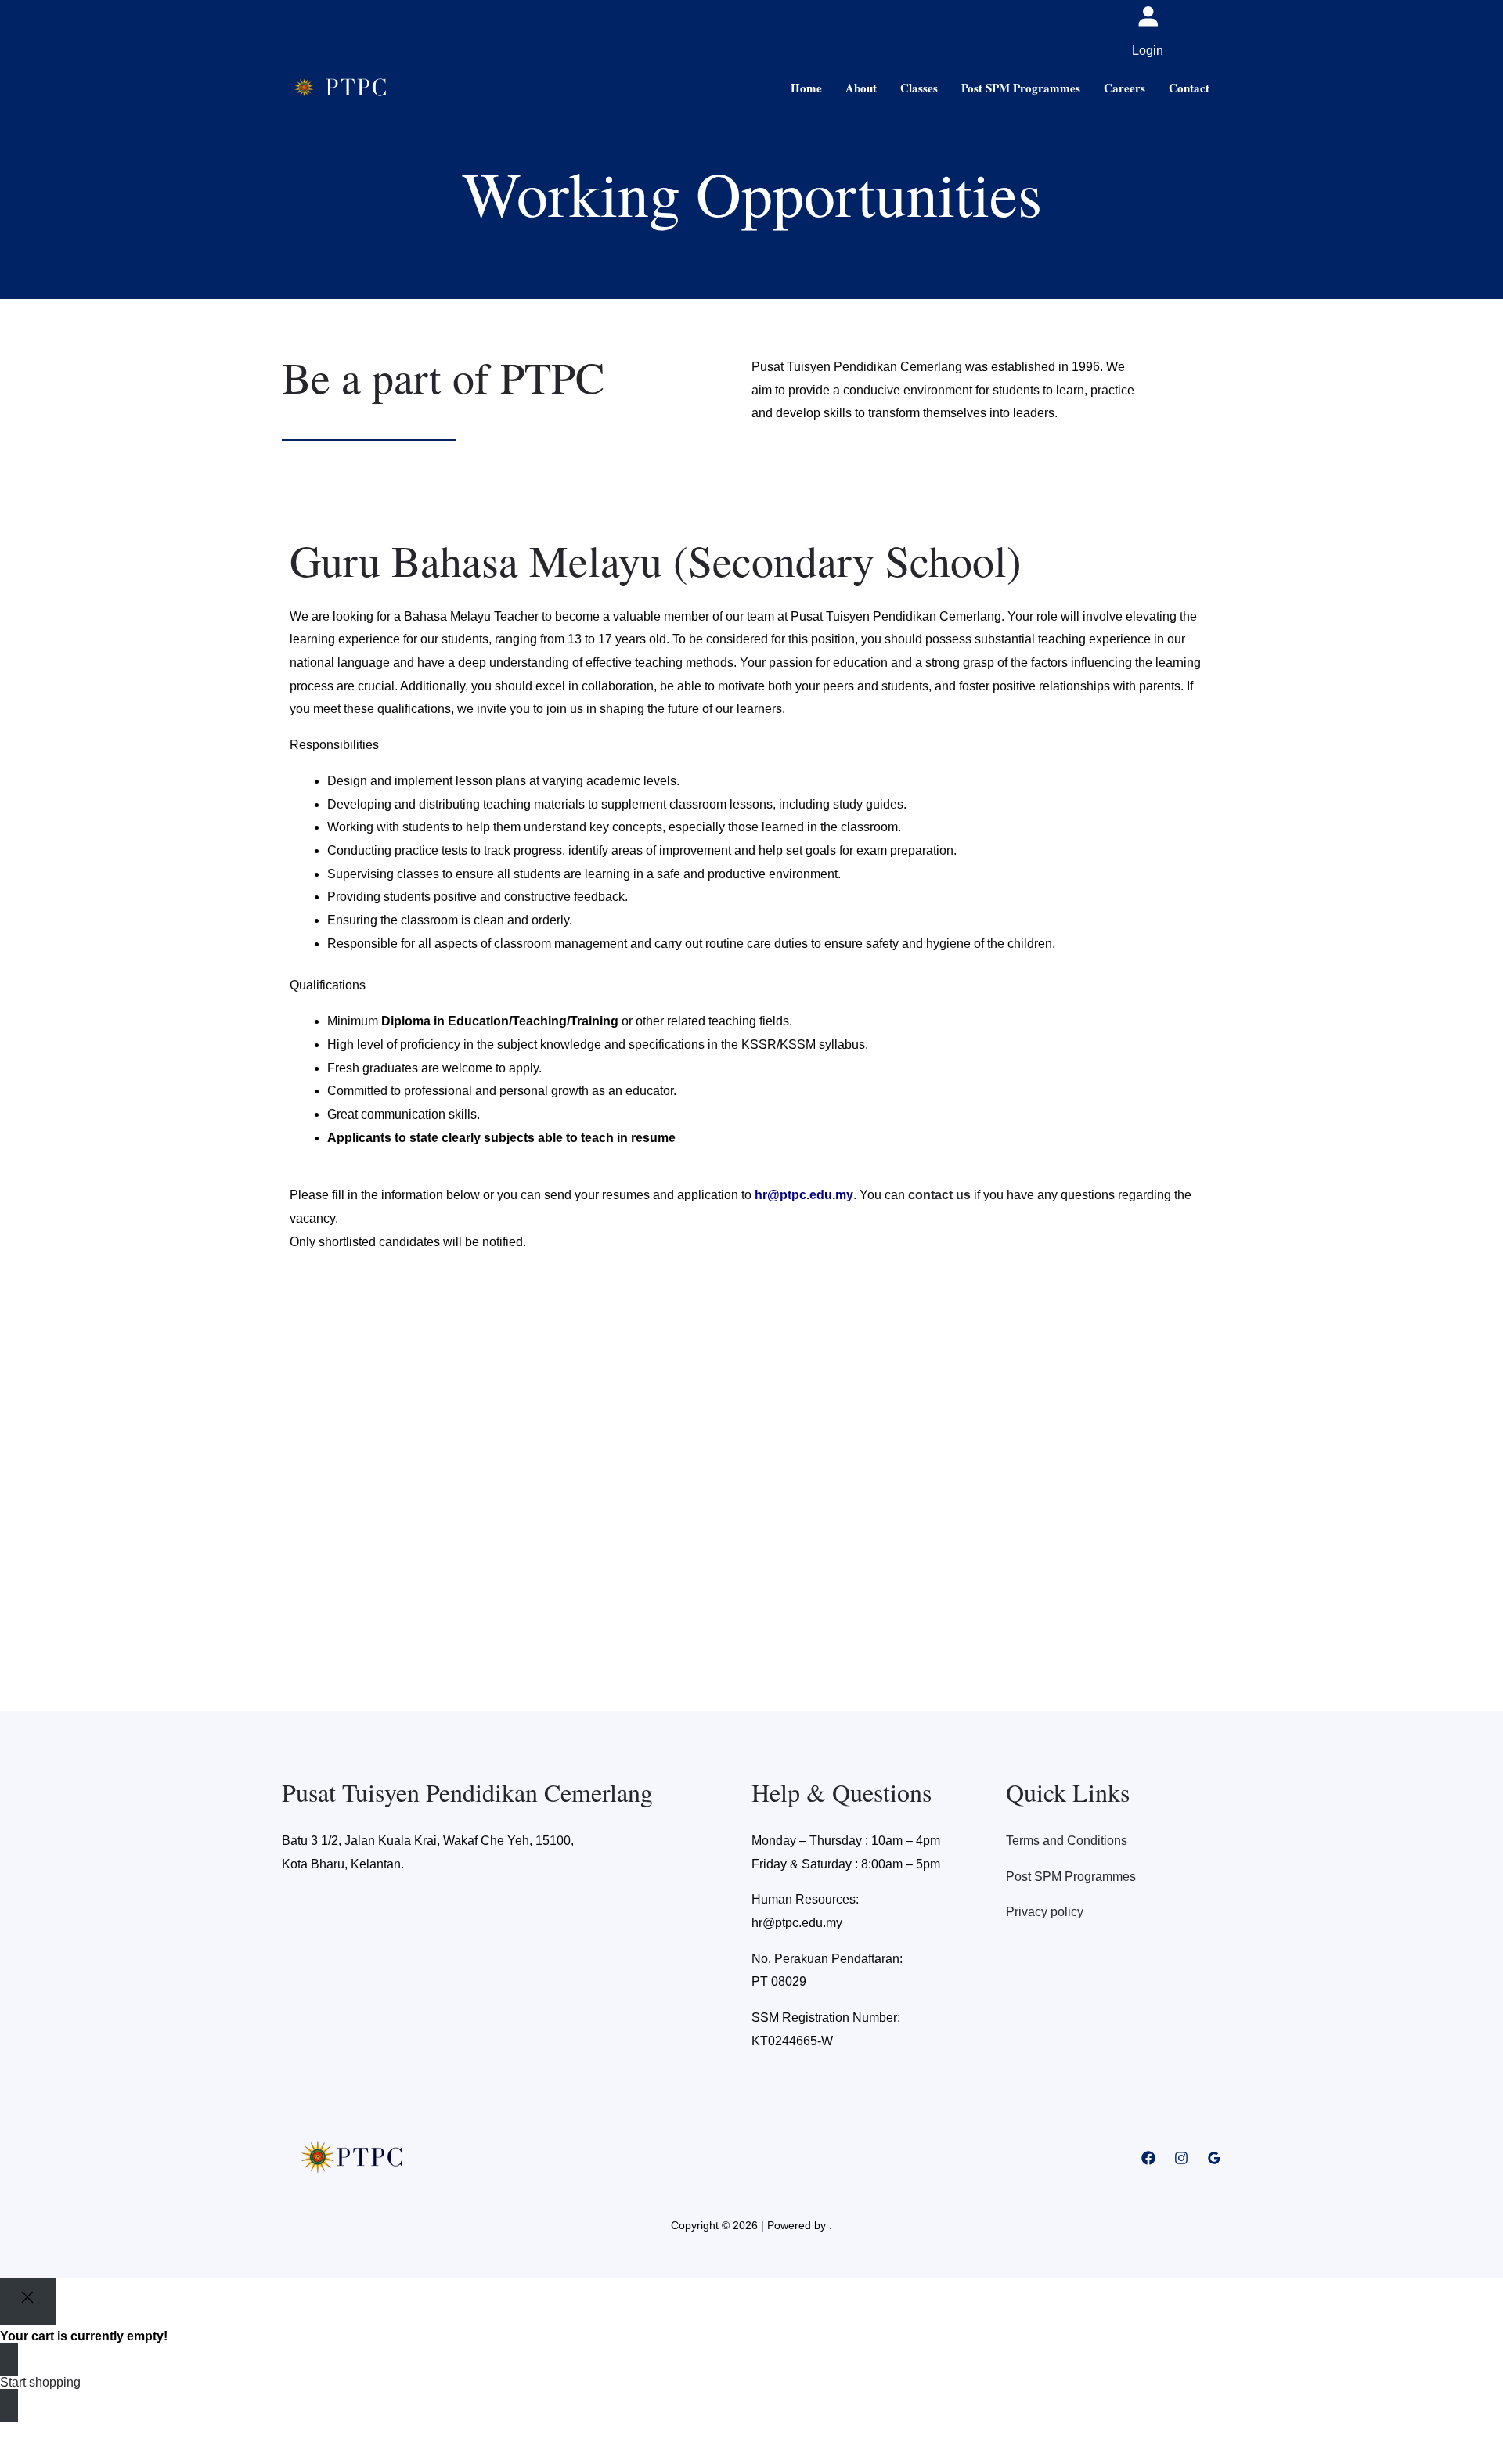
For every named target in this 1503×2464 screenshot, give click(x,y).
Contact (1189, 88)
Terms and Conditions (1067, 1841)
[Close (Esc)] (119, 2433)
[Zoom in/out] (16, 2433)
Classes (919, 88)
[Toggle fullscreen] (50, 2433)
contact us (939, 1195)
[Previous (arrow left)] (16, 2456)
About (861, 88)
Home (806, 88)
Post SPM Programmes (1021, 88)
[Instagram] (1181, 2158)
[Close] (28, 2301)
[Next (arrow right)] (50, 2456)
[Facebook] (1148, 2158)
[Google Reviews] (1214, 2158)
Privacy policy (1045, 1912)
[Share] (85, 2433)
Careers (1125, 88)
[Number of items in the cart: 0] (1198, 31)
